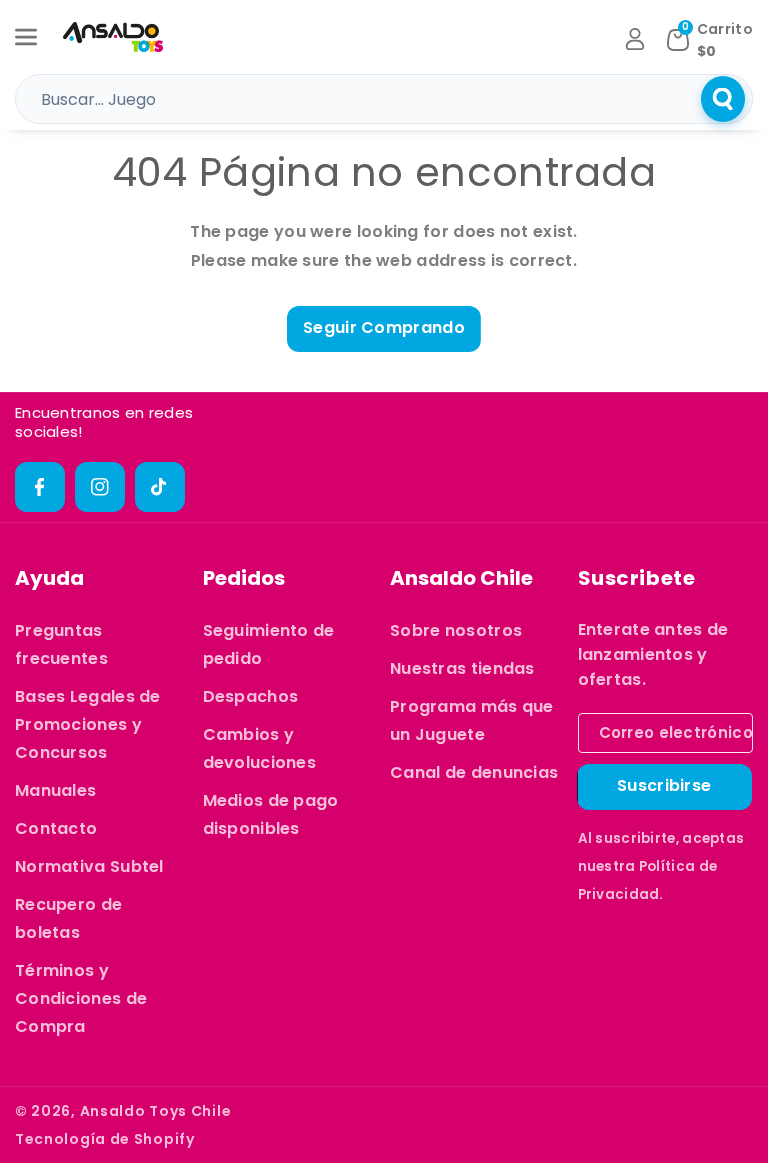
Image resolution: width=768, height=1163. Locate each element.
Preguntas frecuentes (61, 644)
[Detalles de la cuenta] (635, 39)
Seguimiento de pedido (269, 644)
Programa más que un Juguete (472, 720)
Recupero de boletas (68, 918)
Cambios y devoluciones (260, 748)
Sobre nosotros (456, 630)
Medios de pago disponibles (271, 814)
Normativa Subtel (89, 866)
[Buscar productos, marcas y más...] (723, 99)
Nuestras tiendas (462, 668)
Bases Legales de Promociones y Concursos (88, 724)
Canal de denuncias (474, 772)
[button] (37, 37)
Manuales (55, 790)
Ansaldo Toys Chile (156, 1111)
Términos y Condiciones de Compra (81, 998)
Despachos (251, 696)
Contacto (56, 828)
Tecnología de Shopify (105, 1139)
